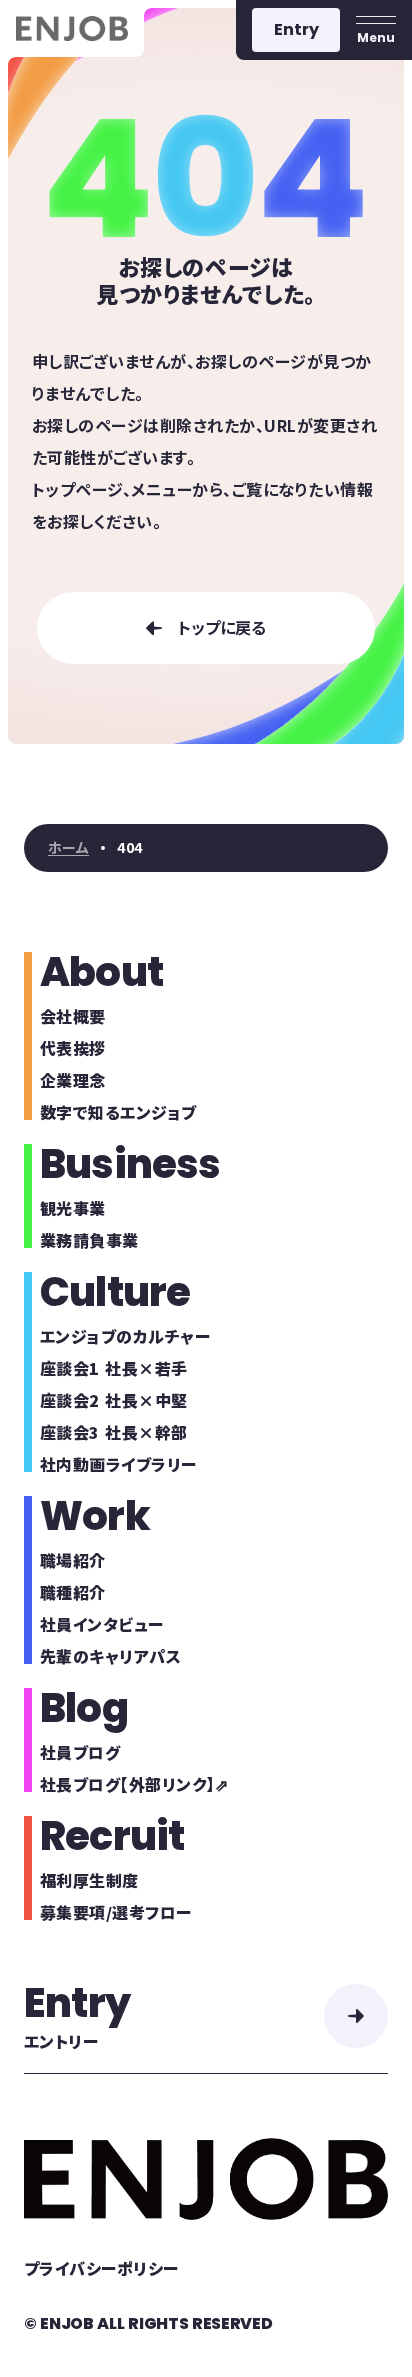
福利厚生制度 (89, 1880)
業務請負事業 (89, 1240)
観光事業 (73, 1208)
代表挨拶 (73, 1048)
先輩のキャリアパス (110, 1656)
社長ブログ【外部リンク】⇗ (134, 1784)
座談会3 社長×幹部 (114, 1432)
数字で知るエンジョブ (118, 1112)
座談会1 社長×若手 (114, 1368)
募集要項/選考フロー (116, 1912)
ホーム (68, 848)
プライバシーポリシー (101, 2268)
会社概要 (73, 1016)
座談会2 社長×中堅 (114, 1400)
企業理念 (73, 1080)
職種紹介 (73, 1592)
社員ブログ (80, 1752)
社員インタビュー (102, 1624)
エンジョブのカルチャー (125, 1336)
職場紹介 (73, 1560)
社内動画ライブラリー (118, 1464)
